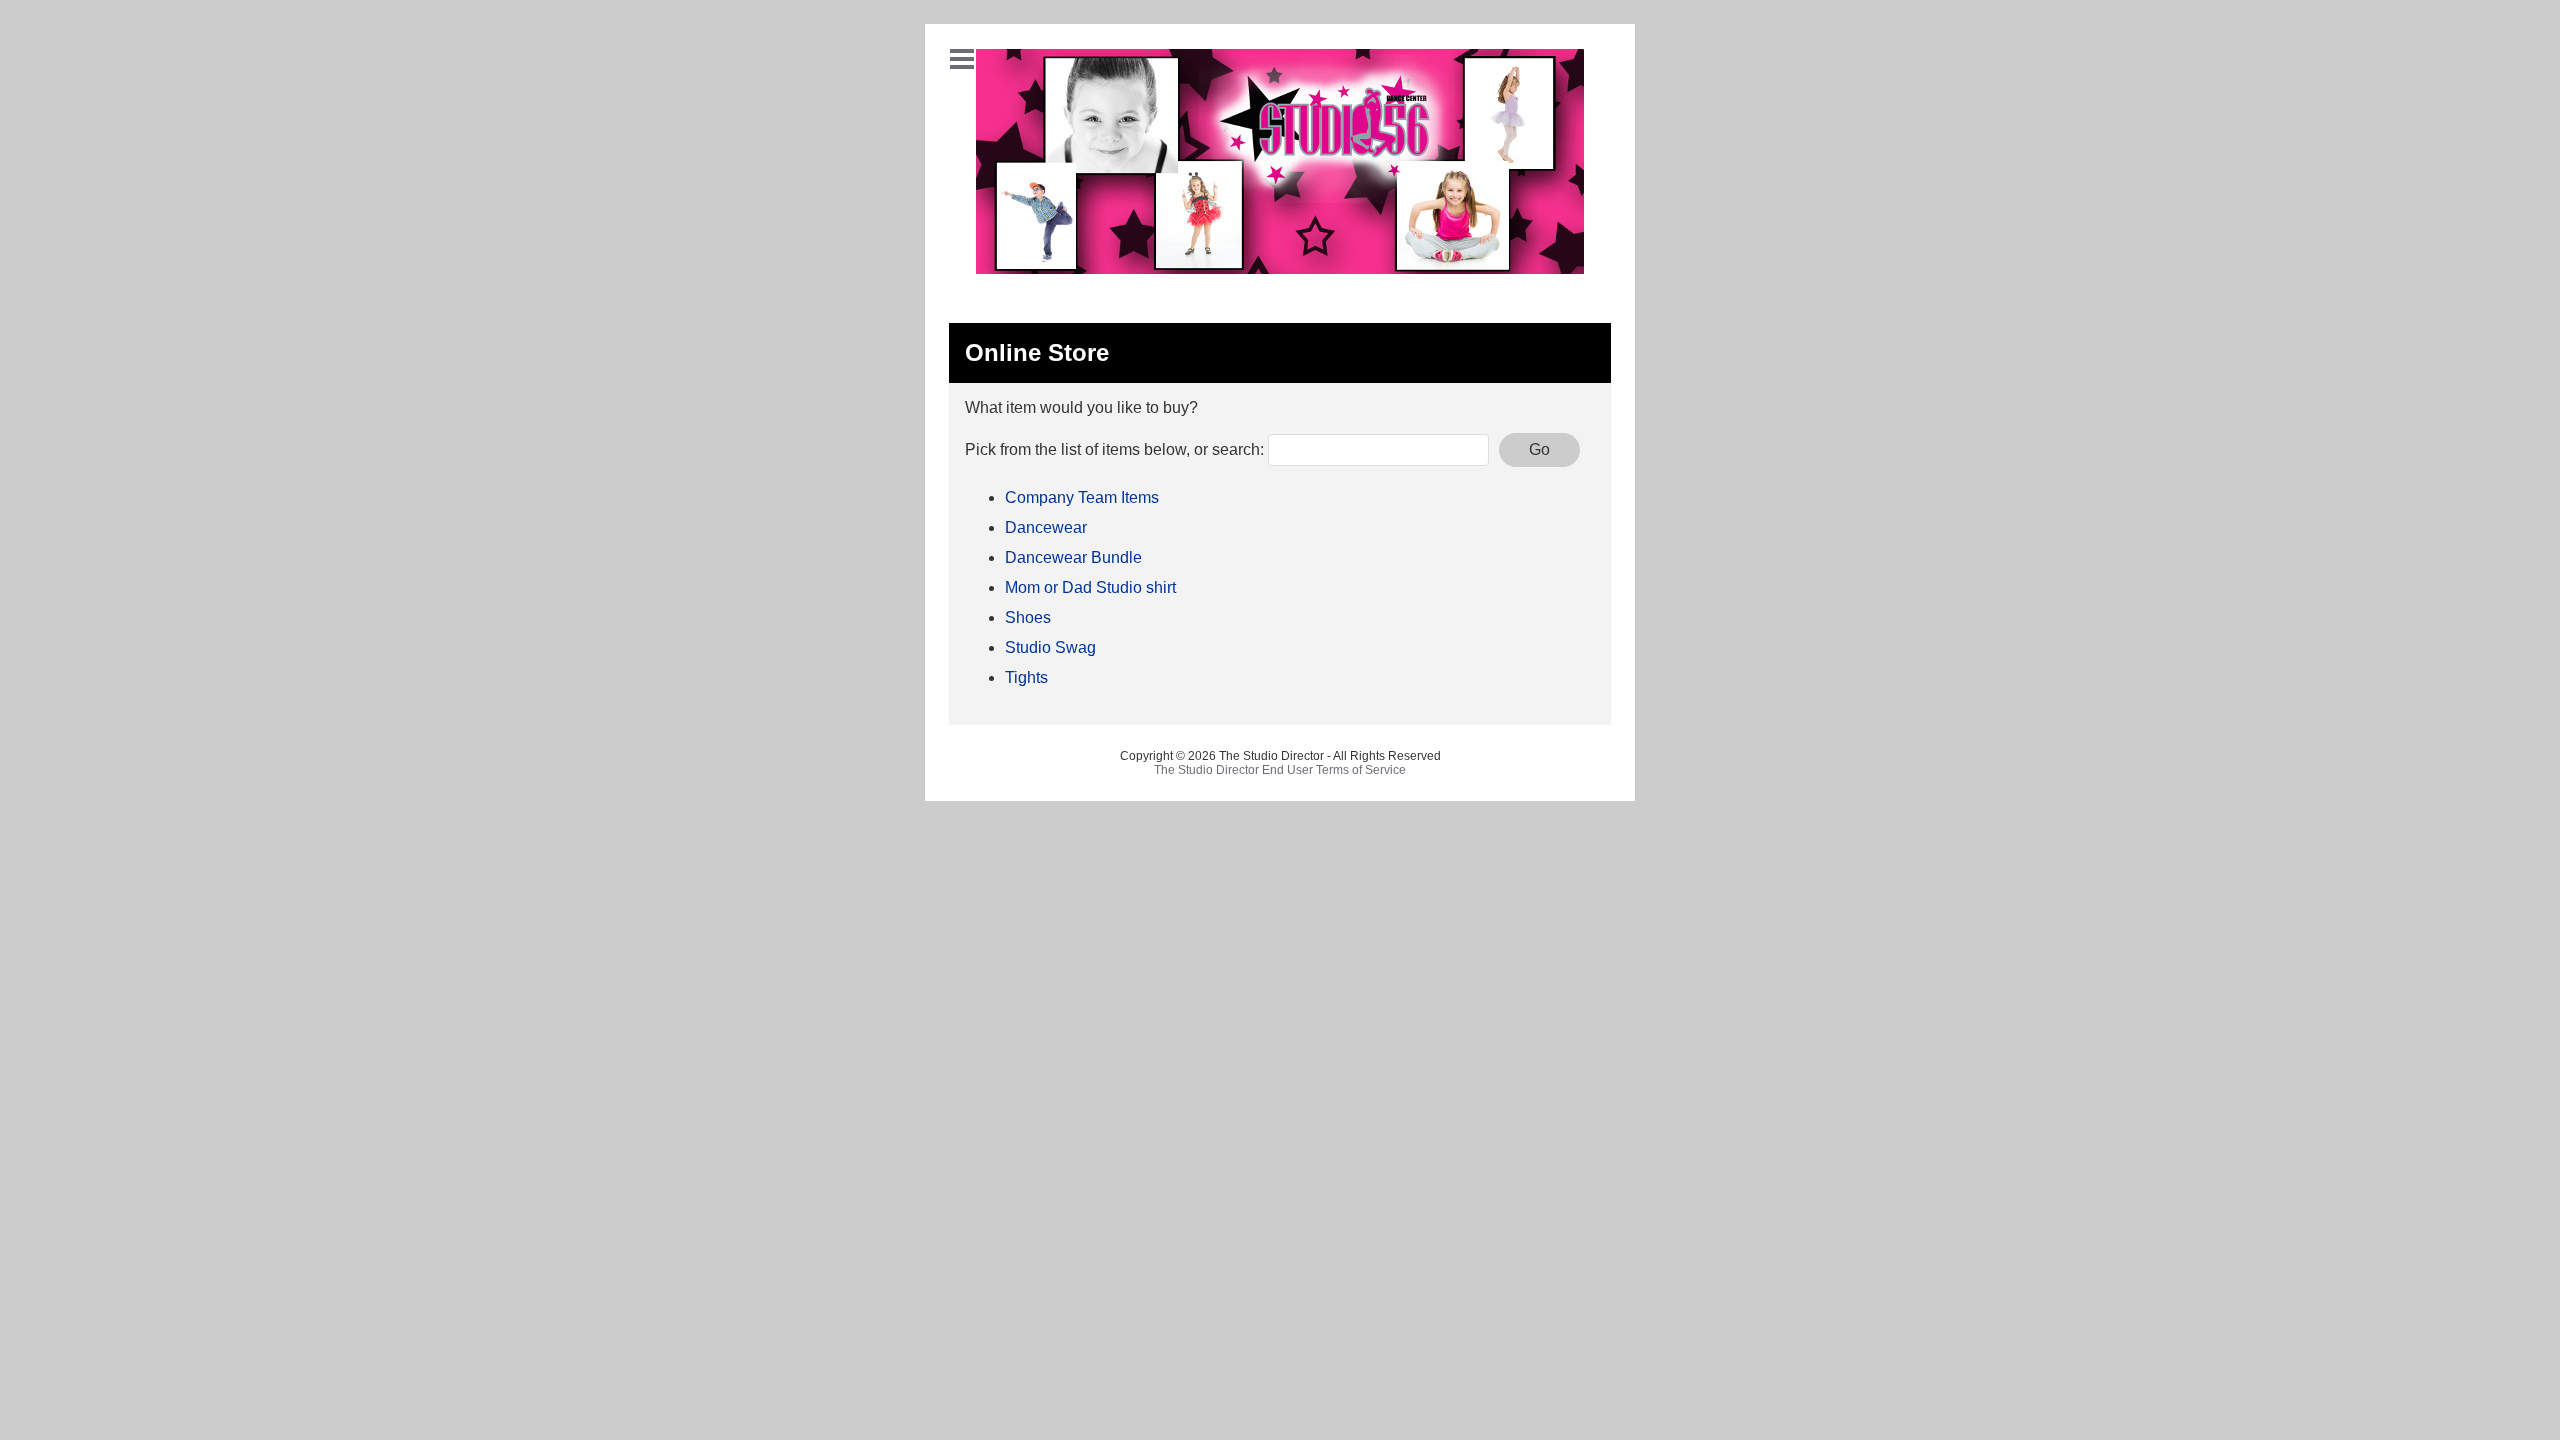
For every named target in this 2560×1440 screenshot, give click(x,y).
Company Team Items (1082, 497)
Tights (1026, 677)
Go (1539, 449)
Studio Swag (1050, 647)
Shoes (1028, 617)
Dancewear (1046, 527)
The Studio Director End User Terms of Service (1280, 770)
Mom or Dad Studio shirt (1090, 587)
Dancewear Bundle (1073, 557)
